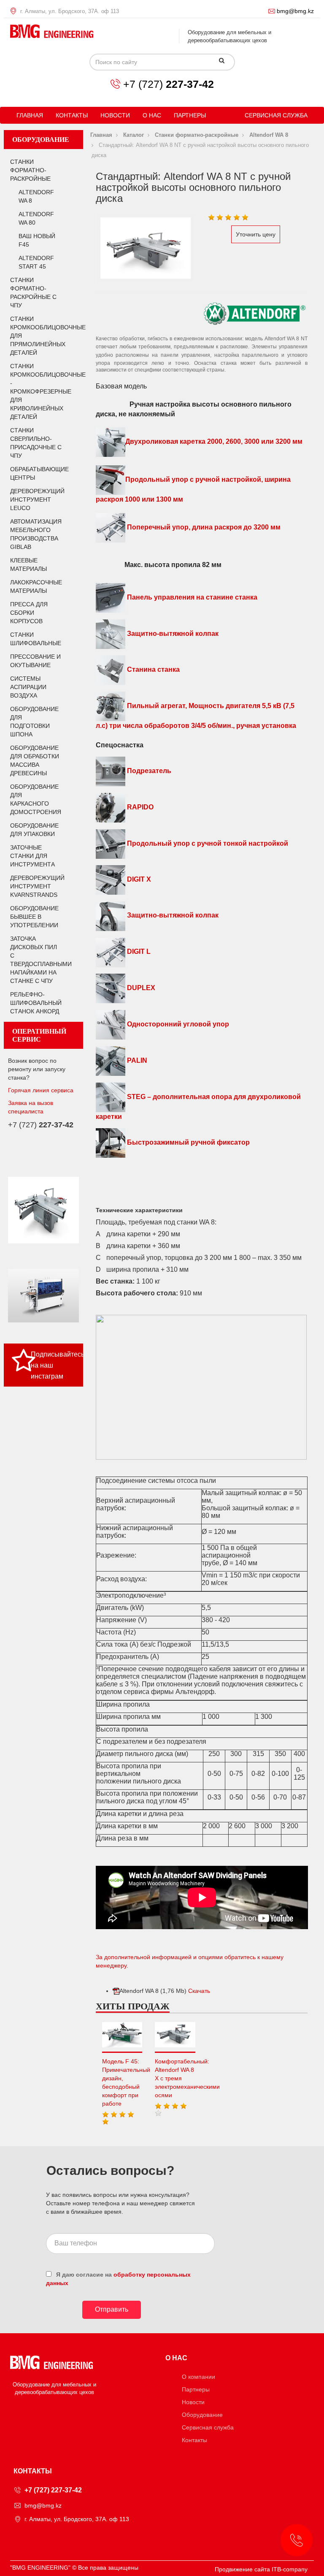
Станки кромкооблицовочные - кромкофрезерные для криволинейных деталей (36, 391)
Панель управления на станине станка (192, 597)
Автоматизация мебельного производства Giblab (36, 534)
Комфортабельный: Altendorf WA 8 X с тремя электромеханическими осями (175, 2078)
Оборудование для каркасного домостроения (36, 799)
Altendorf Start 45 (36, 262)
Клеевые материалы (28, 565)
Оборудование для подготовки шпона (34, 722)
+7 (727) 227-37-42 (53, 2490)
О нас (152, 115)
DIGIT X (138, 880)
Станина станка (153, 670)
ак (215, 634)
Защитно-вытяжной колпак (172, 915)
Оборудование (202, 2415)
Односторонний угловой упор (177, 1024)
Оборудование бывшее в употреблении (34, 917)
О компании (198, 2377)
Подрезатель (148, 771)
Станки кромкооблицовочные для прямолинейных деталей (36, 336)
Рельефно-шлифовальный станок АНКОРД (36, 1003)
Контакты (72, 115)
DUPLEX (140, 988)
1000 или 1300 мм (153, 499)
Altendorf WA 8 (36, 196)
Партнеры (190, 115)
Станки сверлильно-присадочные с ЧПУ (36, 443)
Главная (30, 115)
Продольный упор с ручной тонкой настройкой (207, 843)
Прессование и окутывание (35, 661)
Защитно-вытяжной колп (168, 634)
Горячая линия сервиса (41, 1090)
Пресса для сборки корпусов (29, 613)
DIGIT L (138, 951)
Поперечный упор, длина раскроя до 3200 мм (203, 528)
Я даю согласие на (118, 2279)
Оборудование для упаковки (34, 830)
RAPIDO (139, 807)
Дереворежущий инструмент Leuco (36, 499)
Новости (115, 115)
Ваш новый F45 (37, 240)
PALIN (136, 1060)
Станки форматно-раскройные (30, 170)
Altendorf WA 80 (36, 218)
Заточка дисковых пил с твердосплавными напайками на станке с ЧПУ (36, 960)
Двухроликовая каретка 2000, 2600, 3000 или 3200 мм (214, 442)
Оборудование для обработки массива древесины (35, 760)
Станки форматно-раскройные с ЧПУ (33, 293)
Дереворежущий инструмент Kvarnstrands (36, 886)
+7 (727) (169, 84)
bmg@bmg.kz (295, 11)
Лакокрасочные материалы (36, 586)
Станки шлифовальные (36, 639)
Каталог (134, 135)
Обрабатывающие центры (36, 473)
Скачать (199, 1991)
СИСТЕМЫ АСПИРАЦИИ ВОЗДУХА (28, 687)
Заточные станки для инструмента (32, 856)
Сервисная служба (276, 115)
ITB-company (290, 2569)
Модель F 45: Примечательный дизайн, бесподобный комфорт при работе (122, 2082)
